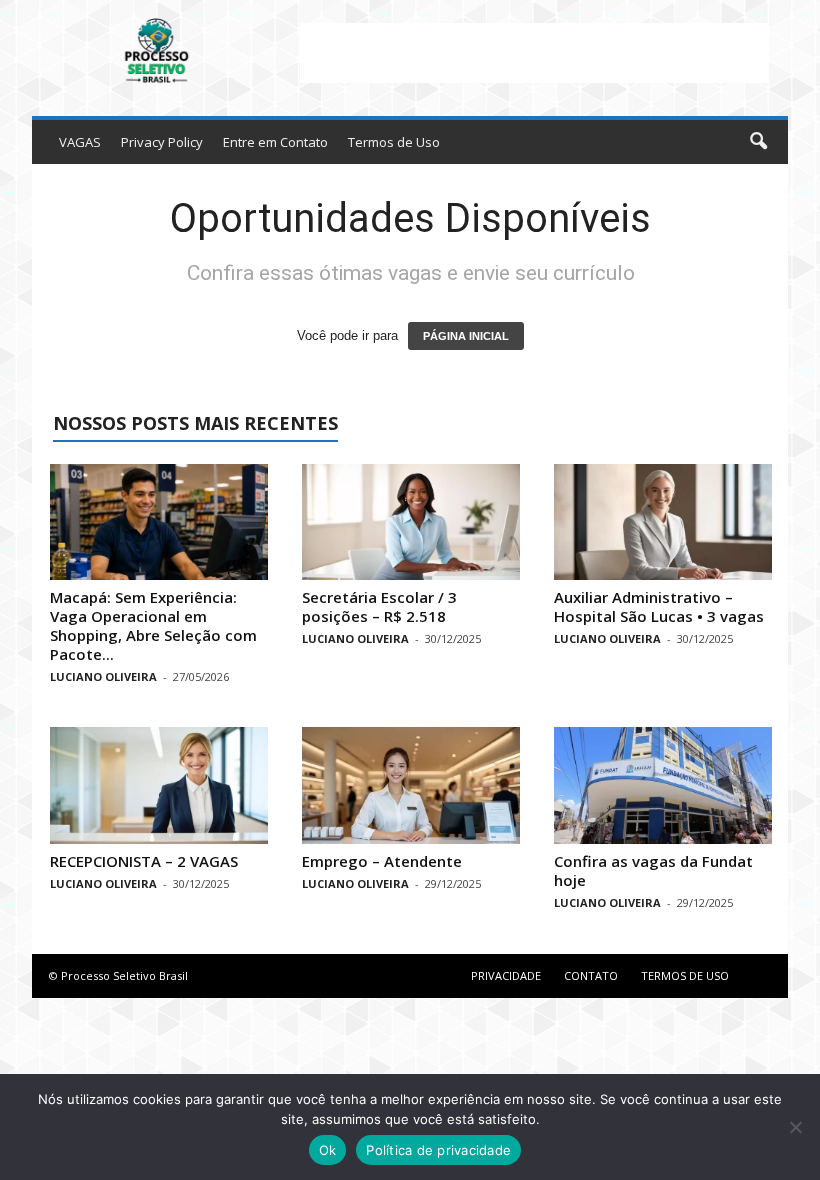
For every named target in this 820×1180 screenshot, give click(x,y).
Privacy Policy (162, 142)
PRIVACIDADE (506, 975)
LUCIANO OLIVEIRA (103, 676)
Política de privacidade (438, 1150)
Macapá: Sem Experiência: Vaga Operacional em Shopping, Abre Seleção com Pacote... (153, 625)
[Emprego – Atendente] (411, 785)
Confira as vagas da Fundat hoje (653, 870)
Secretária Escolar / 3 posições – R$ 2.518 (379, 606)
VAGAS (80, 142)
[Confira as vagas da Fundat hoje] (663, 785)
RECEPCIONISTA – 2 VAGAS (144, 861)
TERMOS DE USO (685, 975)
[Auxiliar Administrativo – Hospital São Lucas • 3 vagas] (663, 522)
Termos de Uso (394, 142)
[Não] (795, 1127)
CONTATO (591, 975)
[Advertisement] (534, 53)
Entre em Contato (275, 142)
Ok (328, 1150)
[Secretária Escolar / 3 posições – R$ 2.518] (411, 522)
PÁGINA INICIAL (466, 336)
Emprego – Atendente (382, 861)
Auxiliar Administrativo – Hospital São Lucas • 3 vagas (659, 606)
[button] (758, 142)
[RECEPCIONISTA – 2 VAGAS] (159, 785)
